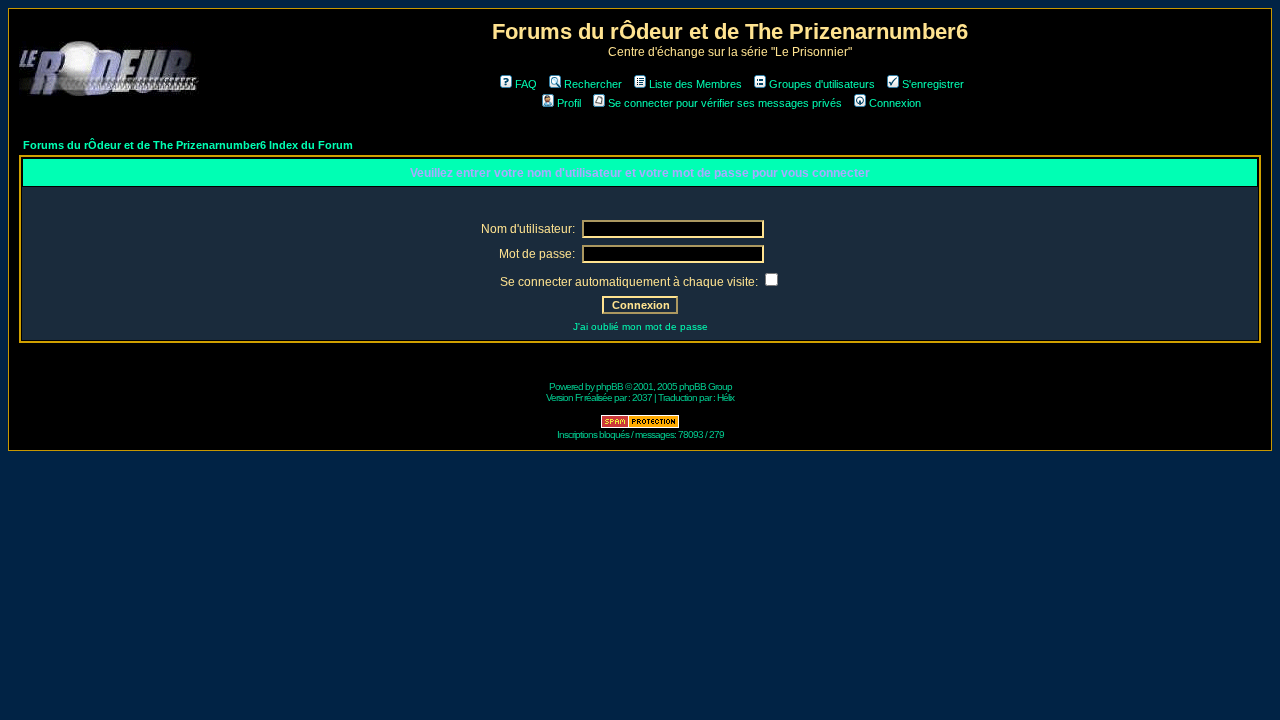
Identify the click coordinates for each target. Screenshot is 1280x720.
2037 (642, 397)
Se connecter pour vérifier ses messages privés (725, 103)
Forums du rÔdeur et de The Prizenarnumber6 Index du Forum (188, 145)
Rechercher (593, 84)
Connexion (895, 103)
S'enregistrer (933, 84)
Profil (569, 103)
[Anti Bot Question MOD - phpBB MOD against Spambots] (640, 425)
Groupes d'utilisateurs (822, 84)
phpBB (609, 386)
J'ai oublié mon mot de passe (640, 326)
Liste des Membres (695, 84)
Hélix (725, 397)
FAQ (526, 84)
